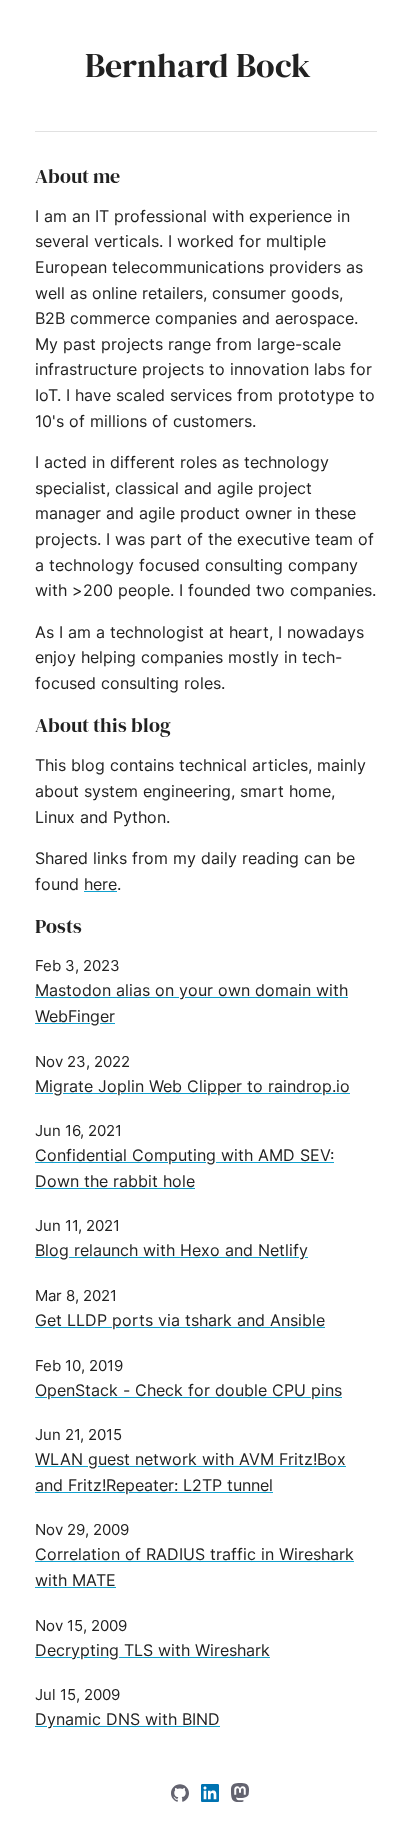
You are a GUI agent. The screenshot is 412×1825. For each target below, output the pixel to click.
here (100, 884)
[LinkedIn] (212, 1796)
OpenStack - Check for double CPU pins (188, 1390)
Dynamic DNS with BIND (127, 1719)
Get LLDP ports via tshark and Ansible (180, 1320)
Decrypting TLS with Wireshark (152, 1650)
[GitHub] (182, 1796)
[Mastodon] (240, 1796)
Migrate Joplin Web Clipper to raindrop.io (192, 1086)
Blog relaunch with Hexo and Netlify (171, 1250)
